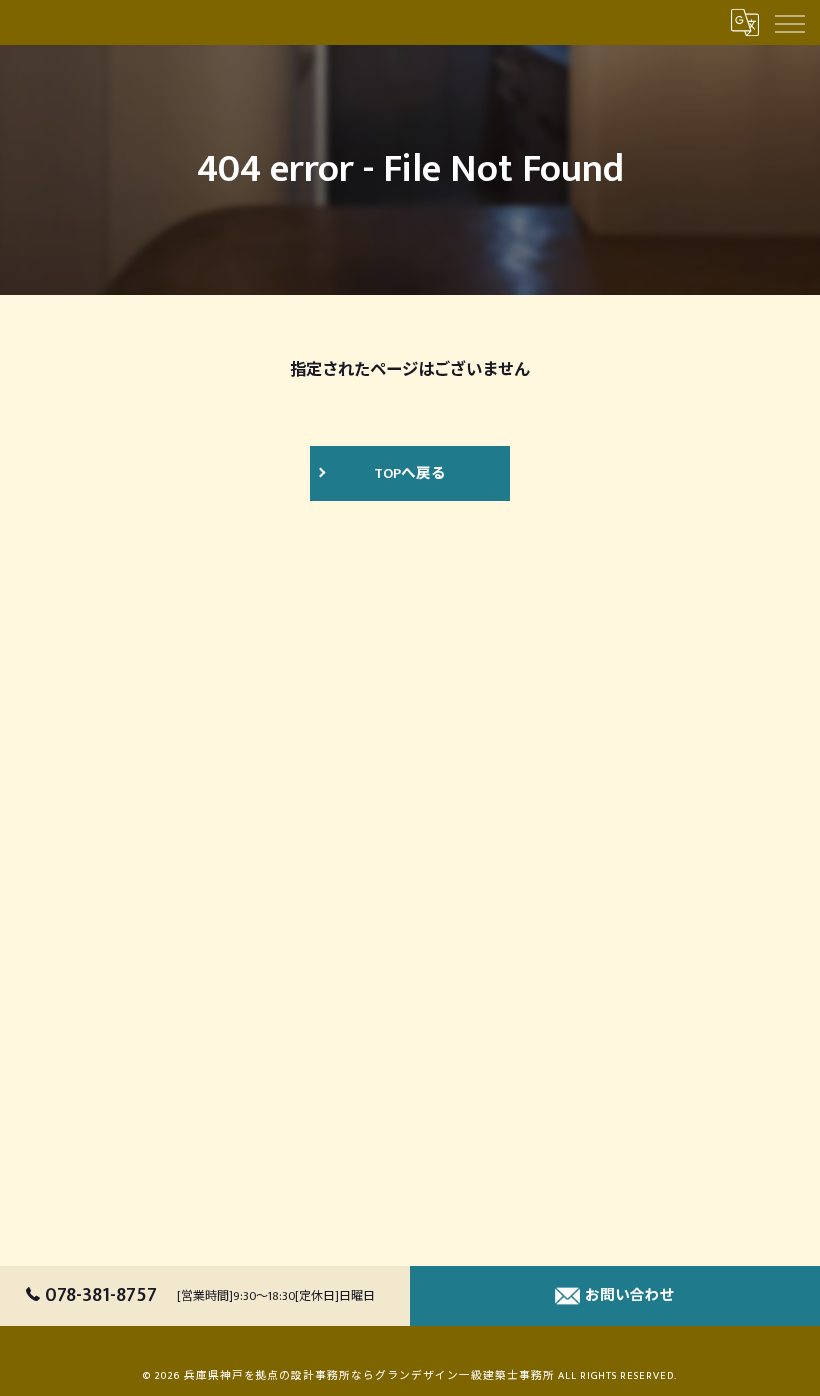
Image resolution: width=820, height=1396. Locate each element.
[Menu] (789, 22)
